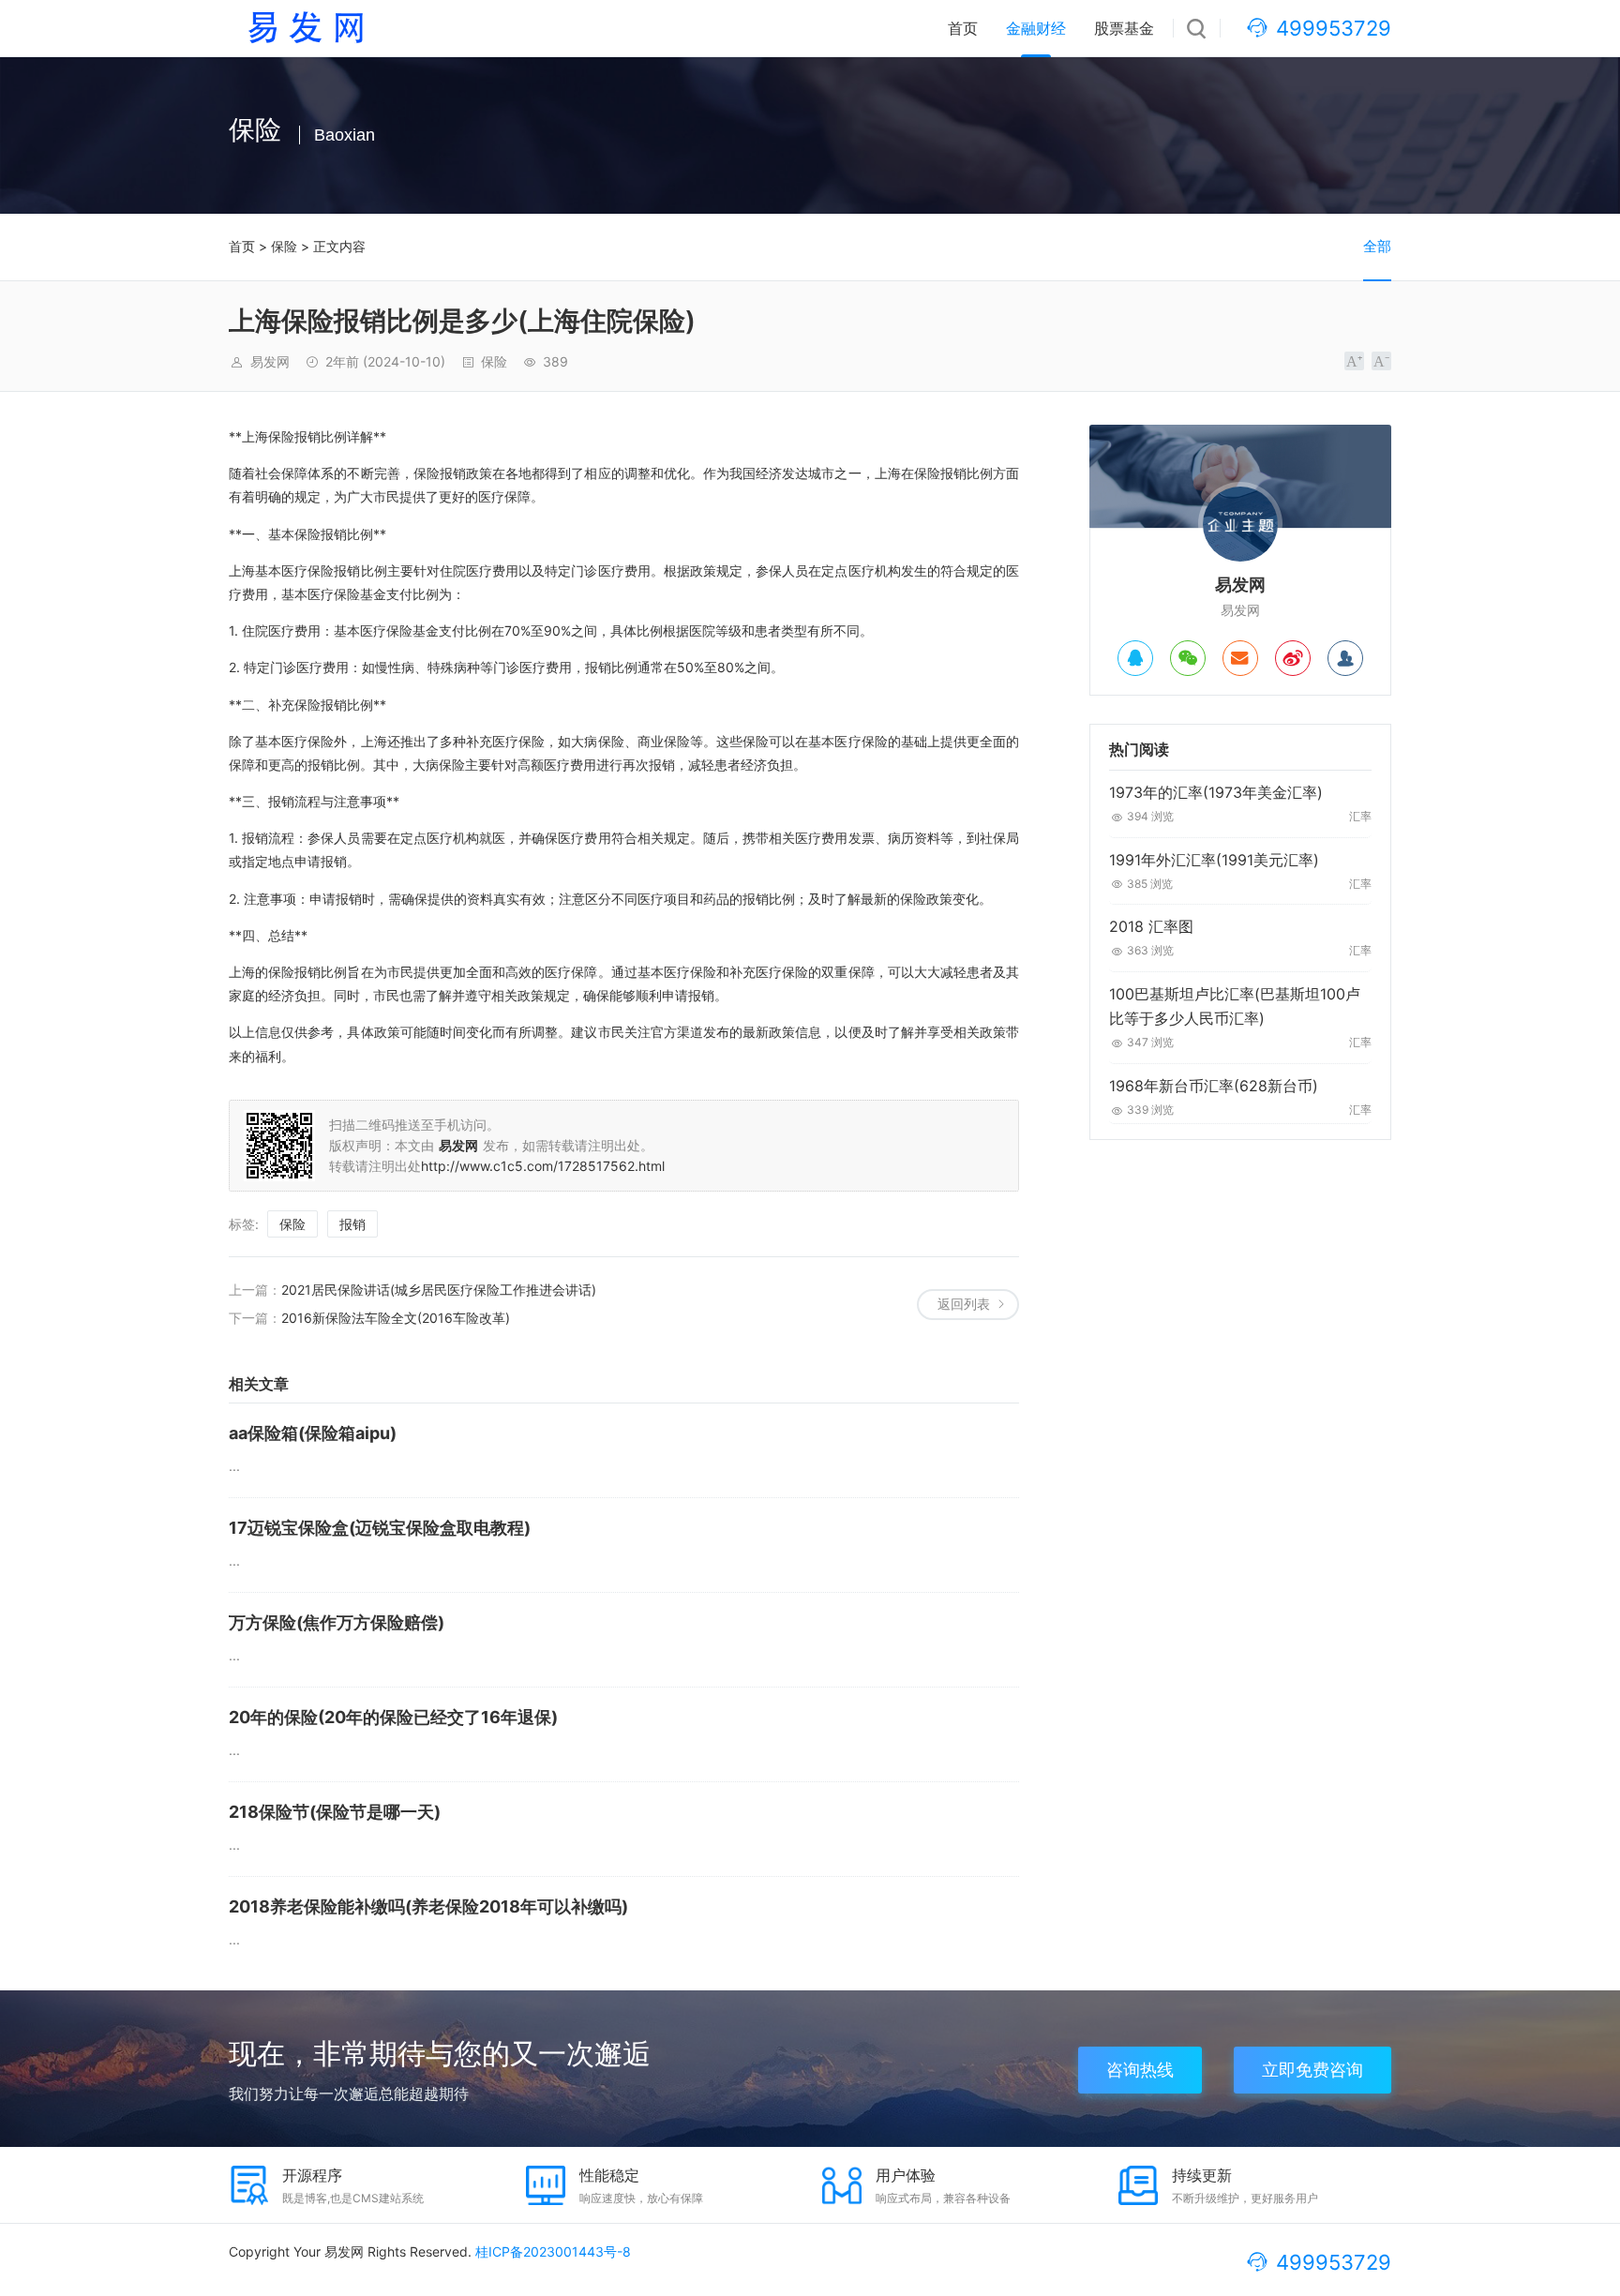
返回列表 (964, 1304)
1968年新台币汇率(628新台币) (1214, 1086)
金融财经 (1036, 28)
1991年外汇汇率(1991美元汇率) (1214, 860)
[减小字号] (1381, 361)
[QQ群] (1345, 658)
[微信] (1188, 658)
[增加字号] (1354, 361)
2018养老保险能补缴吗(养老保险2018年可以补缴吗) (428, 1906)
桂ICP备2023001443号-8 (553, 2251)
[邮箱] (1240, 658)
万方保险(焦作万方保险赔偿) (337, 1622)
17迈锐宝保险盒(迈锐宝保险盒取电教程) (380, 1528)
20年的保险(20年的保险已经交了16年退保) (393, 1717)
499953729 (1334, 28)
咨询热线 (1140, 2070)
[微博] (1293, 658)
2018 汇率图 (1151, 926)
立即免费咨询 (1312, 2070)
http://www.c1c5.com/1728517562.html (543, 1166)
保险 (284, 246)
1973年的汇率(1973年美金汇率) (1216, 792)
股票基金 (1124, 28)
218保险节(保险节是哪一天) (335, 1812)
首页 (963, 28)
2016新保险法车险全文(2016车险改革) (396, 1318)
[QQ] (1135, 658)
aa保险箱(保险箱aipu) (313, 1433)
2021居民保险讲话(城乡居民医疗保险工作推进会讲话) (439, 1290)
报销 (352, 1224)
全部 (1377, 246)
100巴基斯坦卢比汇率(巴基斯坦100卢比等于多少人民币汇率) (1235, 1006)
